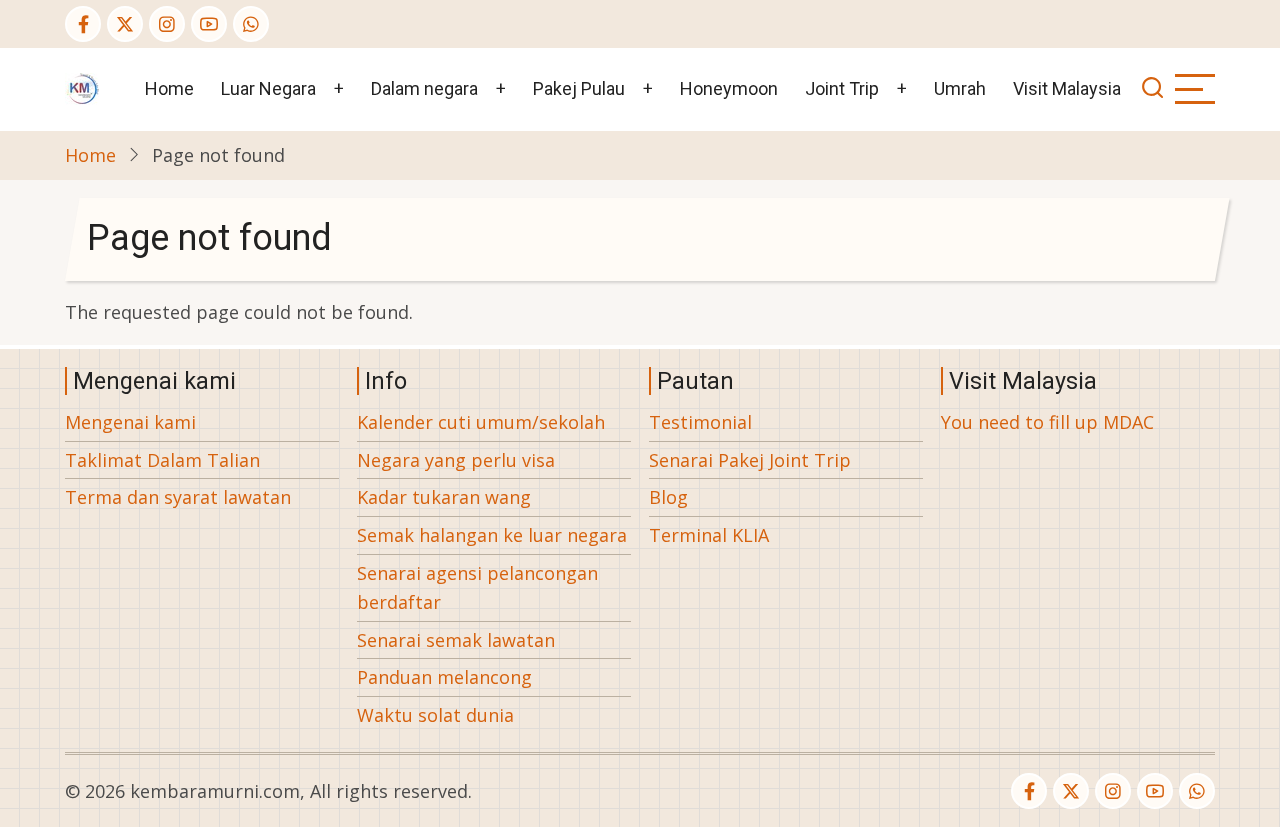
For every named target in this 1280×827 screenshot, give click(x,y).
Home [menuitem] (169, 88)
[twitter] (125, 24)
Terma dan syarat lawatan (178, 497)
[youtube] (209, 24)
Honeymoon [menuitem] (729, 88)
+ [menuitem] (339, 88)
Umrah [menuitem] (960, 88)
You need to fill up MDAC (1047, 422)
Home (90, 155)
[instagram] (167, 24)
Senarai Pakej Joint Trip (750, 460)
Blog (668, 497)
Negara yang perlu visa (456, 460)
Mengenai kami (130, 422)
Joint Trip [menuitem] (842, 88)
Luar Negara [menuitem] (268, 88)
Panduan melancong (444, 677)
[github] (251, 24)
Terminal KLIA (709, 535)
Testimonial (700, 422)
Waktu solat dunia (435, 715)
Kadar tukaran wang (444, 497)
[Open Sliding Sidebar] (1195, 89)
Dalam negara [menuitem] (424, 88)
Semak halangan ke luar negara (492, 535)
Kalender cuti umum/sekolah (481, 422)
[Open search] (1152, 89)
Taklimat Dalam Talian (162, 460)
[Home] (82, 87)
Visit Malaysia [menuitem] (1067, 88)
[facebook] (83, 24)
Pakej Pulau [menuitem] (579, 88)
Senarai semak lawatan (456, 640)
